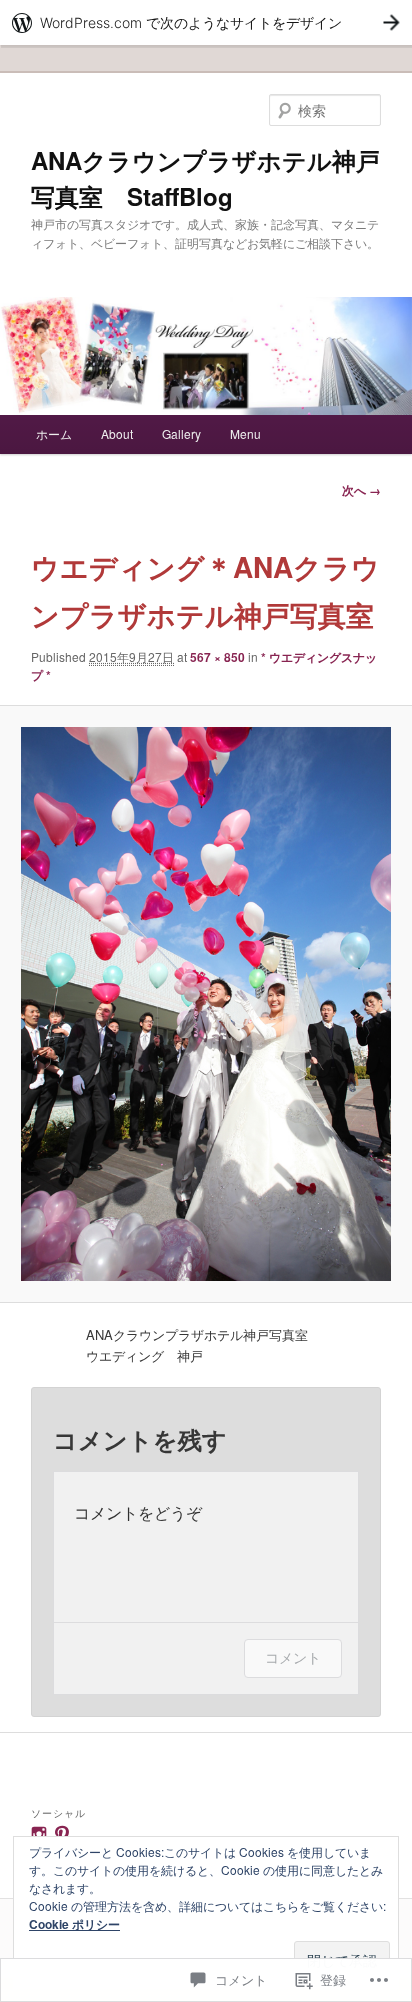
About (117, 433)
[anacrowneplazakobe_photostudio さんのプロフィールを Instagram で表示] (39, 1834)
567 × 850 (217, 657)
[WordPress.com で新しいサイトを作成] (206, 22)
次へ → (361, 490)
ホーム (54, 433)
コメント (293, 1657)
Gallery (181, 433)
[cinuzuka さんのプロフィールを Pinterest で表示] (62, 1834)
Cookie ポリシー (74, 1924)
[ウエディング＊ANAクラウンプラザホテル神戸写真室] (205, 1004)
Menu (245, 433)
